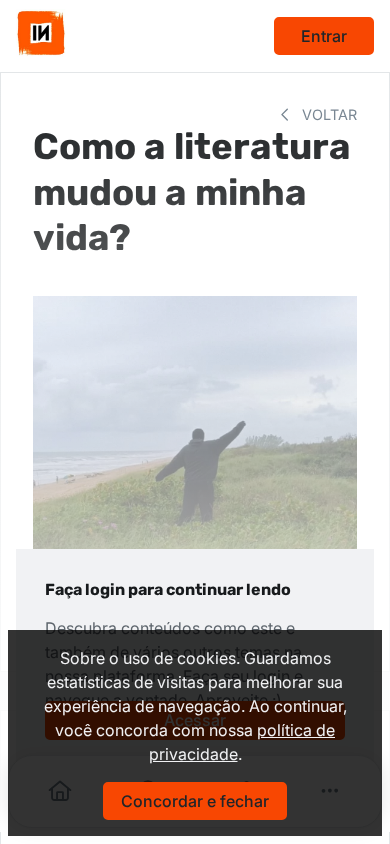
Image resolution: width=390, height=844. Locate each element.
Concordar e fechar (195, 801)
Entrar (324, 36)
